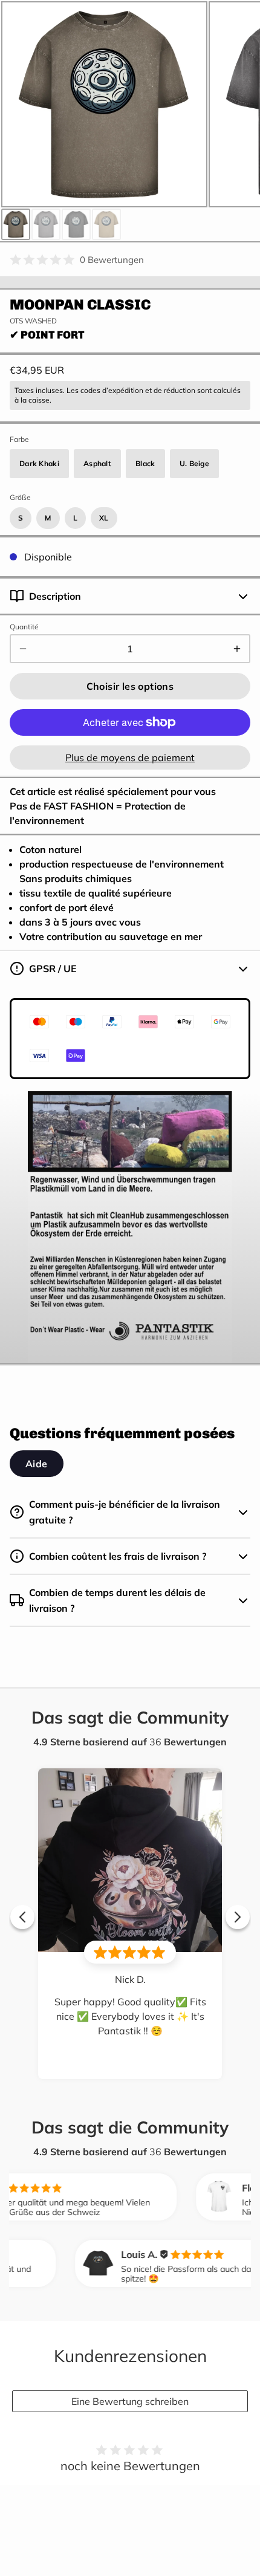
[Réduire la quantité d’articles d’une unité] (23, 649)
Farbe (19, 439)
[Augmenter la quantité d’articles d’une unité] (237, 649)
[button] (130, 686)
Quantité (24, 627)
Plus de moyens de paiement (130, 758)
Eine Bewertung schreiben (130, 2401)
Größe (20, 497)
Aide (37, 1464)
